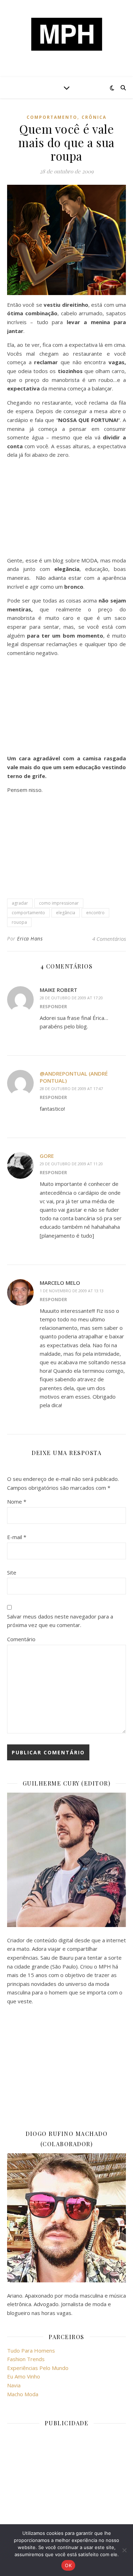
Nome (17, 1501)
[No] (124, 2550)
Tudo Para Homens (31, 2350)
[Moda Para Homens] (67, 34)
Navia (14, 2385)
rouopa (19, 922)
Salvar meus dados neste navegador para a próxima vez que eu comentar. (60, 1621)
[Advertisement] (66, 509)
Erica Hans (30, 939)
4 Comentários (109, 939)
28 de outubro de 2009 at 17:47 (71, 1089)
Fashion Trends (26, 2359)
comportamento (52, 117)
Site (12, 1572)
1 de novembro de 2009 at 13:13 (72, 1291)
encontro (95, 913)
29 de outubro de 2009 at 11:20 (71, 1164)
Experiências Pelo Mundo (38, 2368)
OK (68, 2565)
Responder (53, 1006)
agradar (20, 903)
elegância (66, 913)
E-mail (17, 1537)
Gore (47, 1156)
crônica (94, 117)
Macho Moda (23, 2394)
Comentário (21, 1639)
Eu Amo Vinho (24, 2376)
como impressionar (59, 903)
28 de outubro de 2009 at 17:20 (71, 998)
